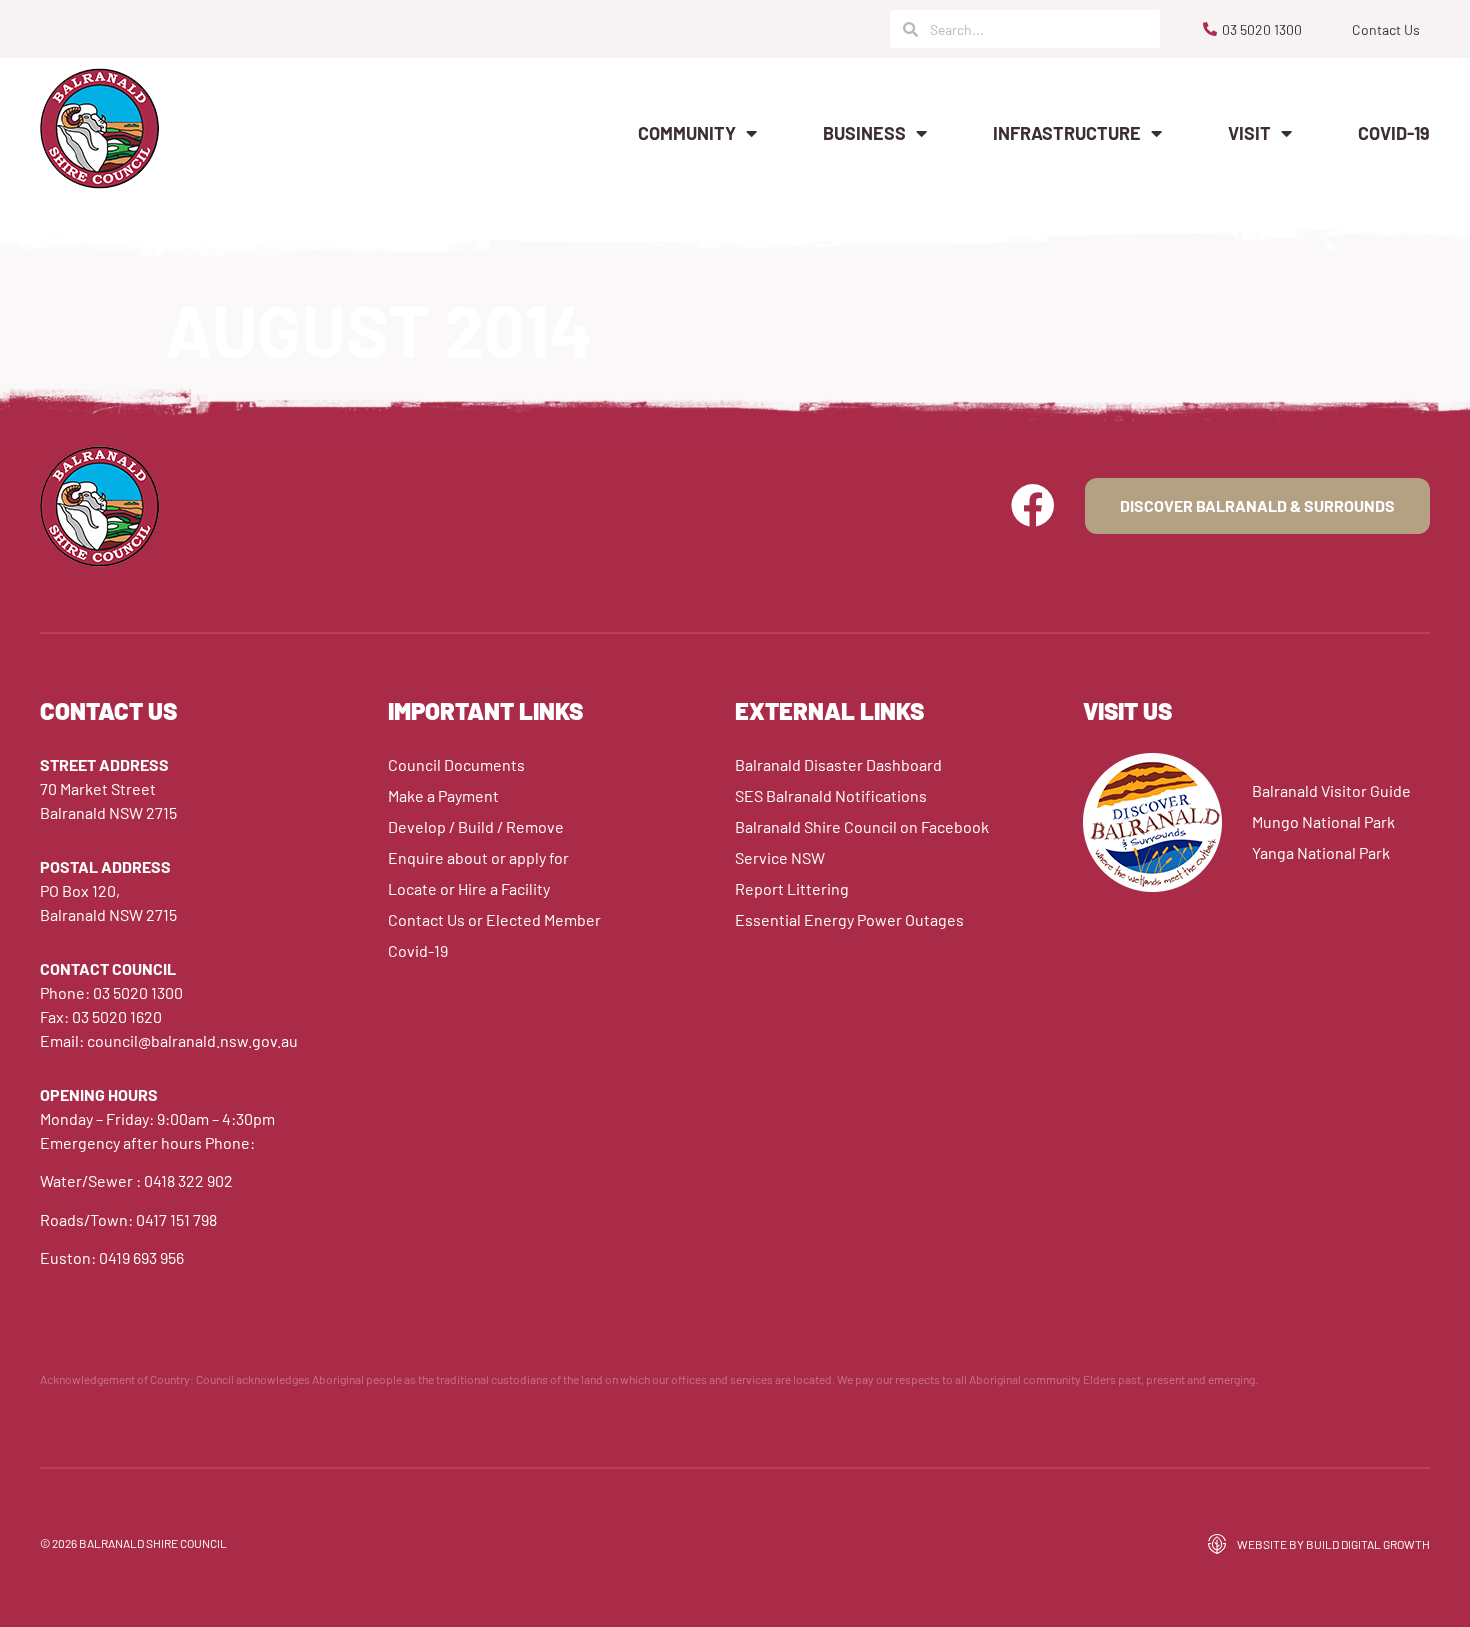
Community (687, 133)
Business (864, 133)
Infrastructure (1067, 133)
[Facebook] (1033, 506)
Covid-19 (1394, 133)
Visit (1249, 133)
